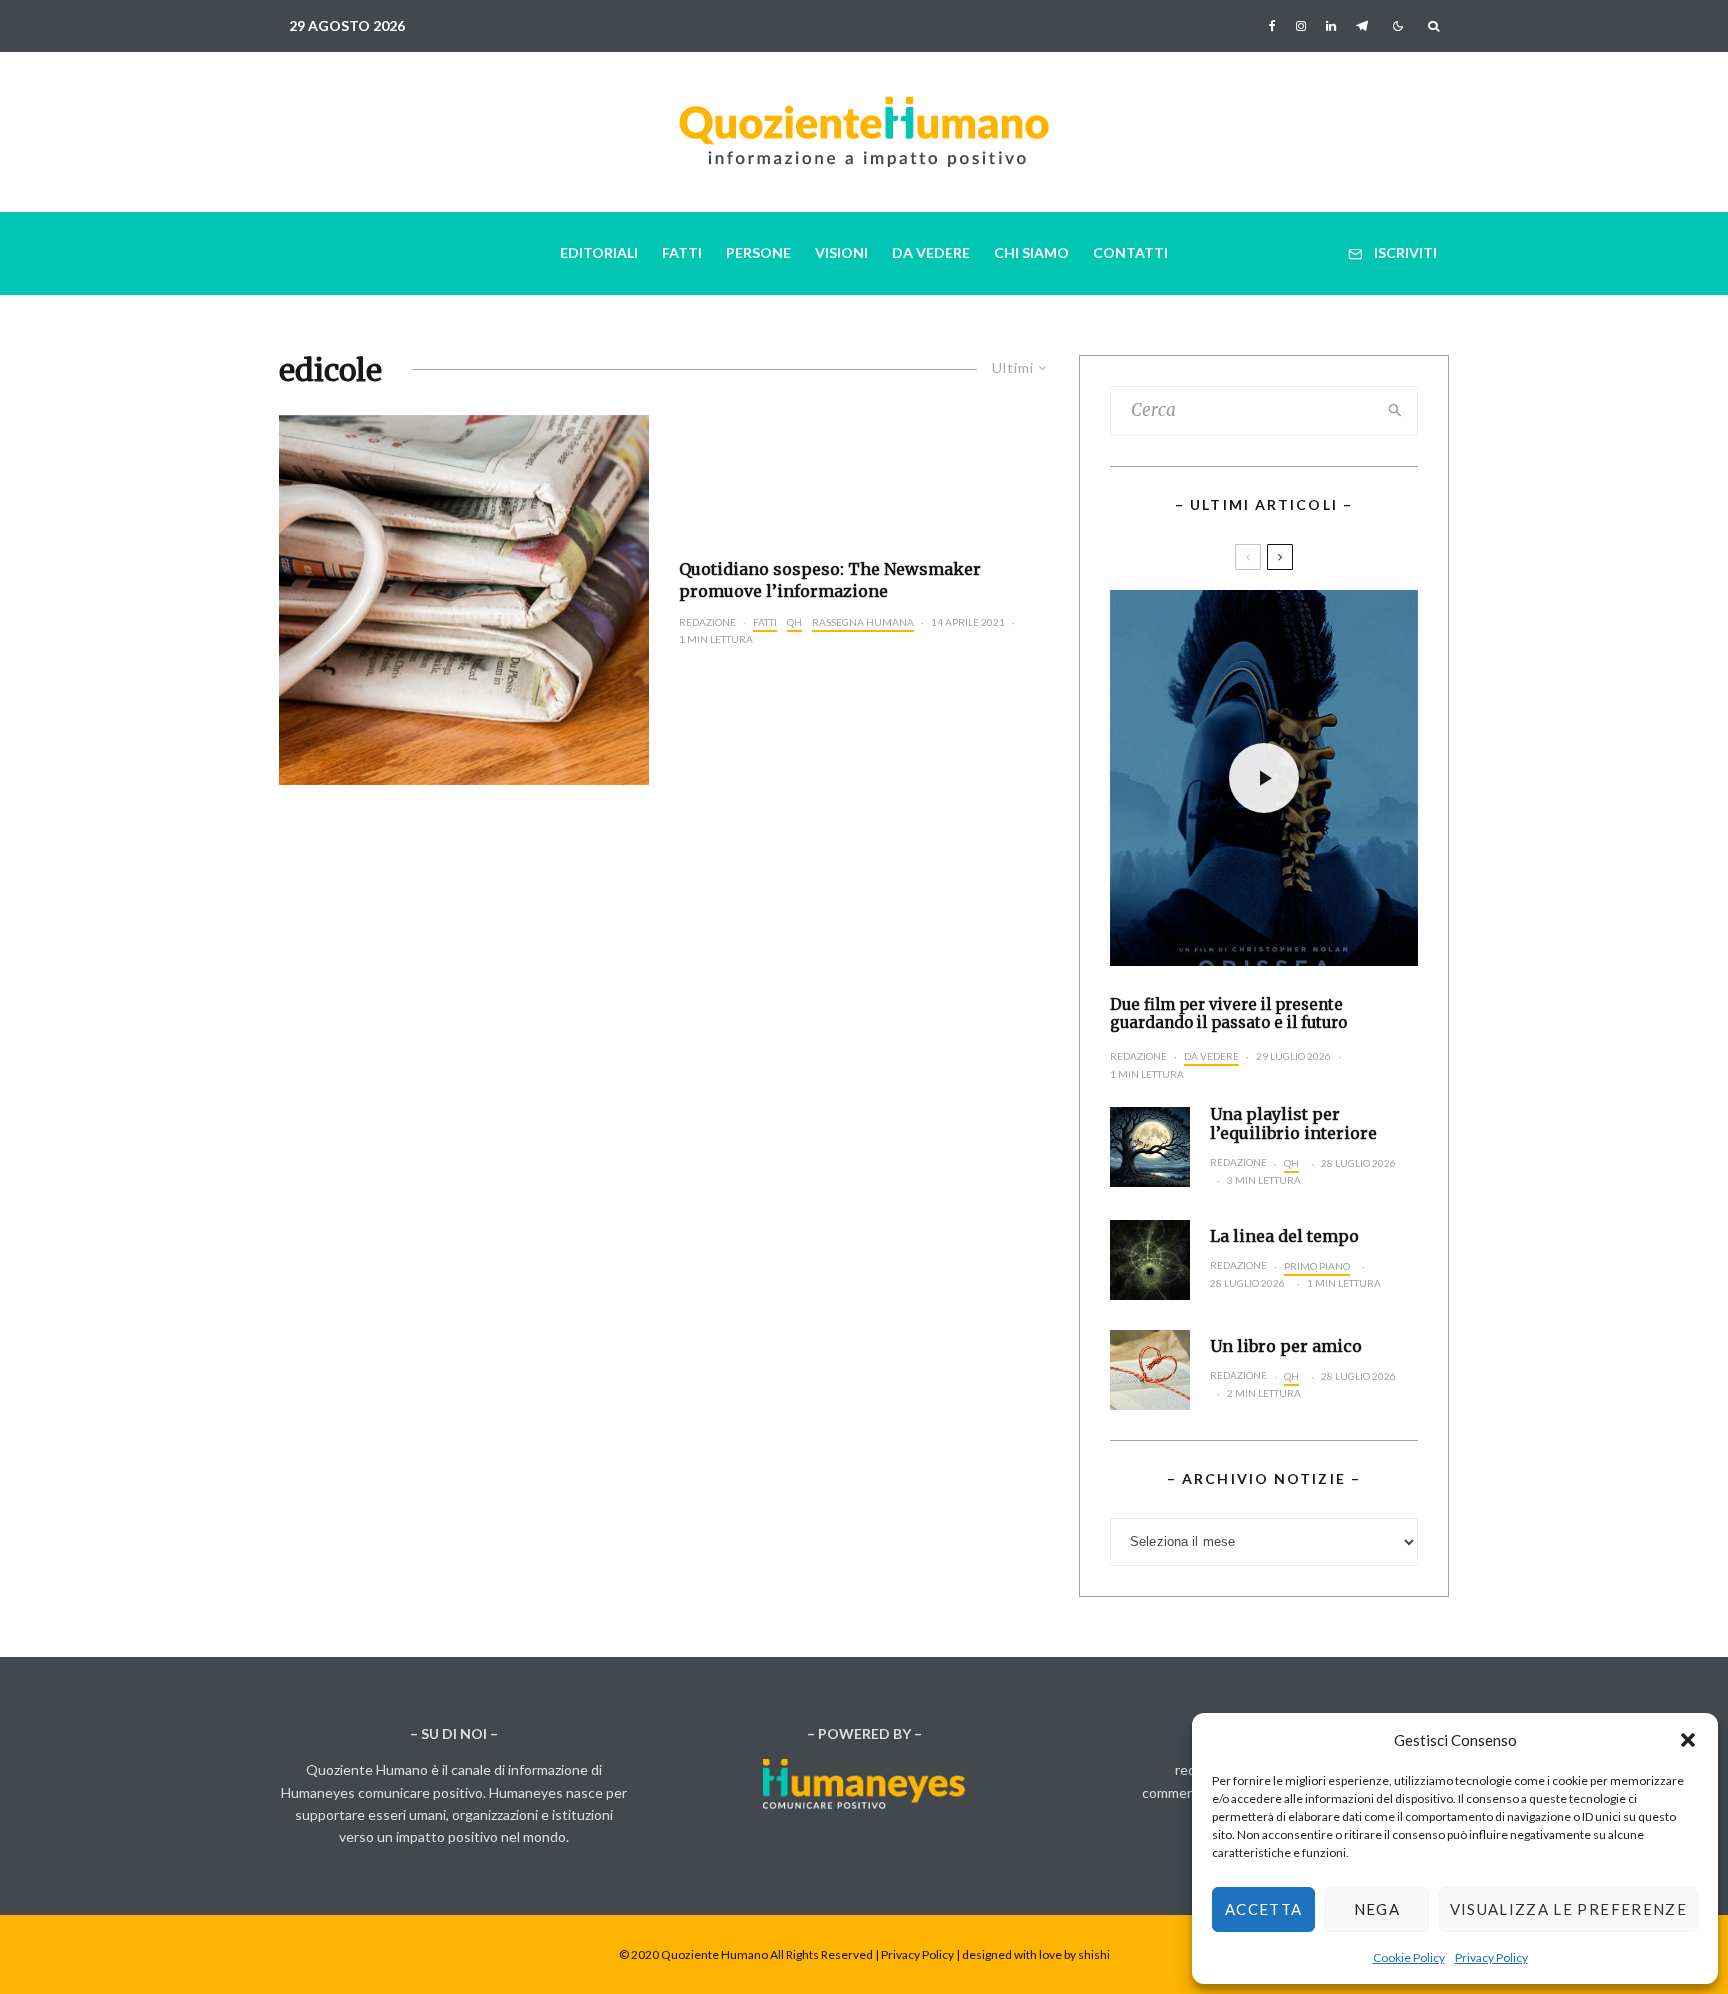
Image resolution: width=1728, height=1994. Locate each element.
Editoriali (599, 252)
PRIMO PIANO (1317, 1266)
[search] (1396, 411)
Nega (1377, 1909)
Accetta (1263, 1909)
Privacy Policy (1491, 1957)
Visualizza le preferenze (1568, 1909)
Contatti (1130, 252)
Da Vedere (931, 252)
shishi (1094, 1954)
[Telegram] (1362, 26)
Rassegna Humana (863, 622)
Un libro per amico (1286, 1346)
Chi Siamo (1031, 252)
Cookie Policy (1409, 1957)
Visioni (841, 252)
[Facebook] (1272, 26)
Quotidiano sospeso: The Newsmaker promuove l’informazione (830, 579)
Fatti (682, 252)
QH (794, 622)
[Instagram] (1301, 26)
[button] (1688, 1740)
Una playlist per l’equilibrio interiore (1293, 1124)
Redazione (707, 622)
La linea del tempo (1284, 1236)
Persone (758, 252)
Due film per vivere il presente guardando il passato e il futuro (1228, 1014)
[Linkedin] (1331, 26)
